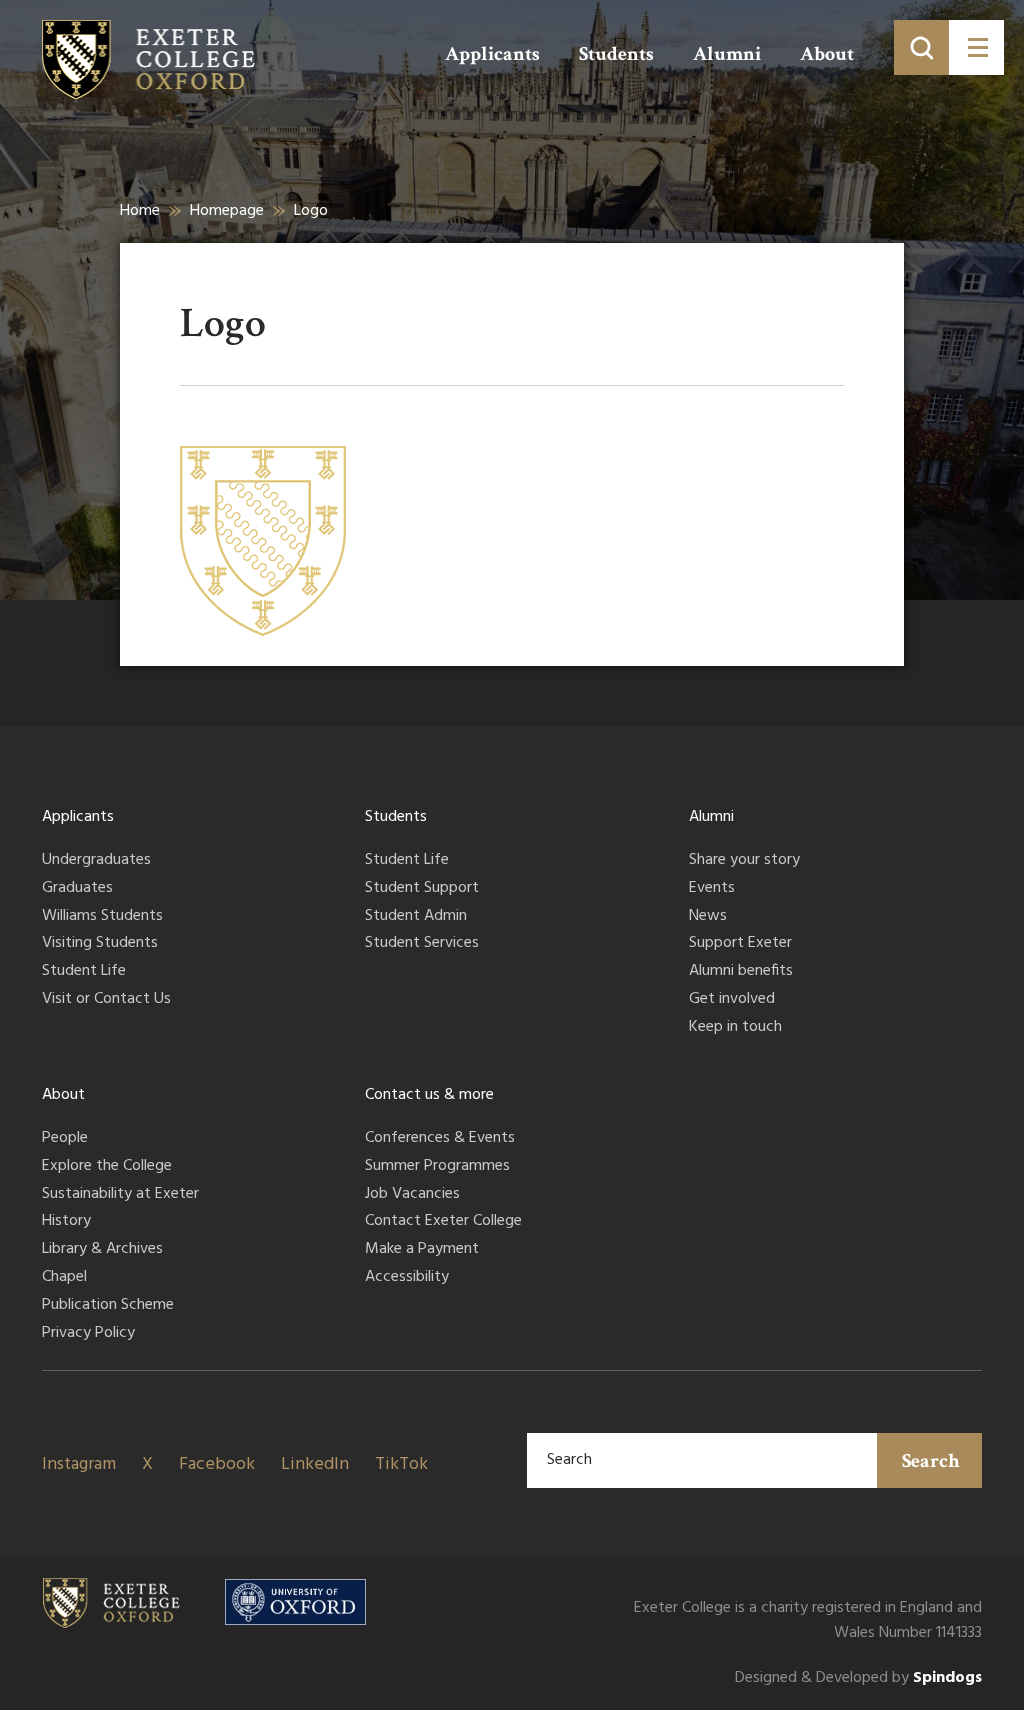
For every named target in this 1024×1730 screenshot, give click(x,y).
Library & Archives (102, 1250)
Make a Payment (422, 1250)
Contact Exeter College (443, 1222)
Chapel (64, 1278)
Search (931, 1461)
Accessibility (407, 1278)
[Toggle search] (921, 47)
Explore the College (107, 1167)
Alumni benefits (741, 972)
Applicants (492, 54)
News (708, 917)
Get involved (732, 1000)
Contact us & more (429, 1095)
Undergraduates (96, 861)
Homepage (227, 211)
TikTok (401, 1464)
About (827, 54)
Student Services (422, 944)
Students (616, 54)
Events (712, 889)
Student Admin (416, 917)
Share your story (744, 861)
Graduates (77, 889)
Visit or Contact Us (106, 1000)
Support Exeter (740, 944)
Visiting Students (100, 944)
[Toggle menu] (976, 47)
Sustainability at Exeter (120, 1195)
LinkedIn (315, 1464)
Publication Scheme (108, 1306)
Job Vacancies (412, 1195)
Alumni (727, 54)
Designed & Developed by (858, 1678)
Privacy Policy (88, 1334)
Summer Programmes (437, 1167)
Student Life (84, 972)
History (66, 1222)
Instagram (79, 1464)
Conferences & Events (440, 1139)
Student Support (422, 889)
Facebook (217, 1464)
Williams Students (102, 917)
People (65, 1139)
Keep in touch (735, 1028)
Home (140, 211)
